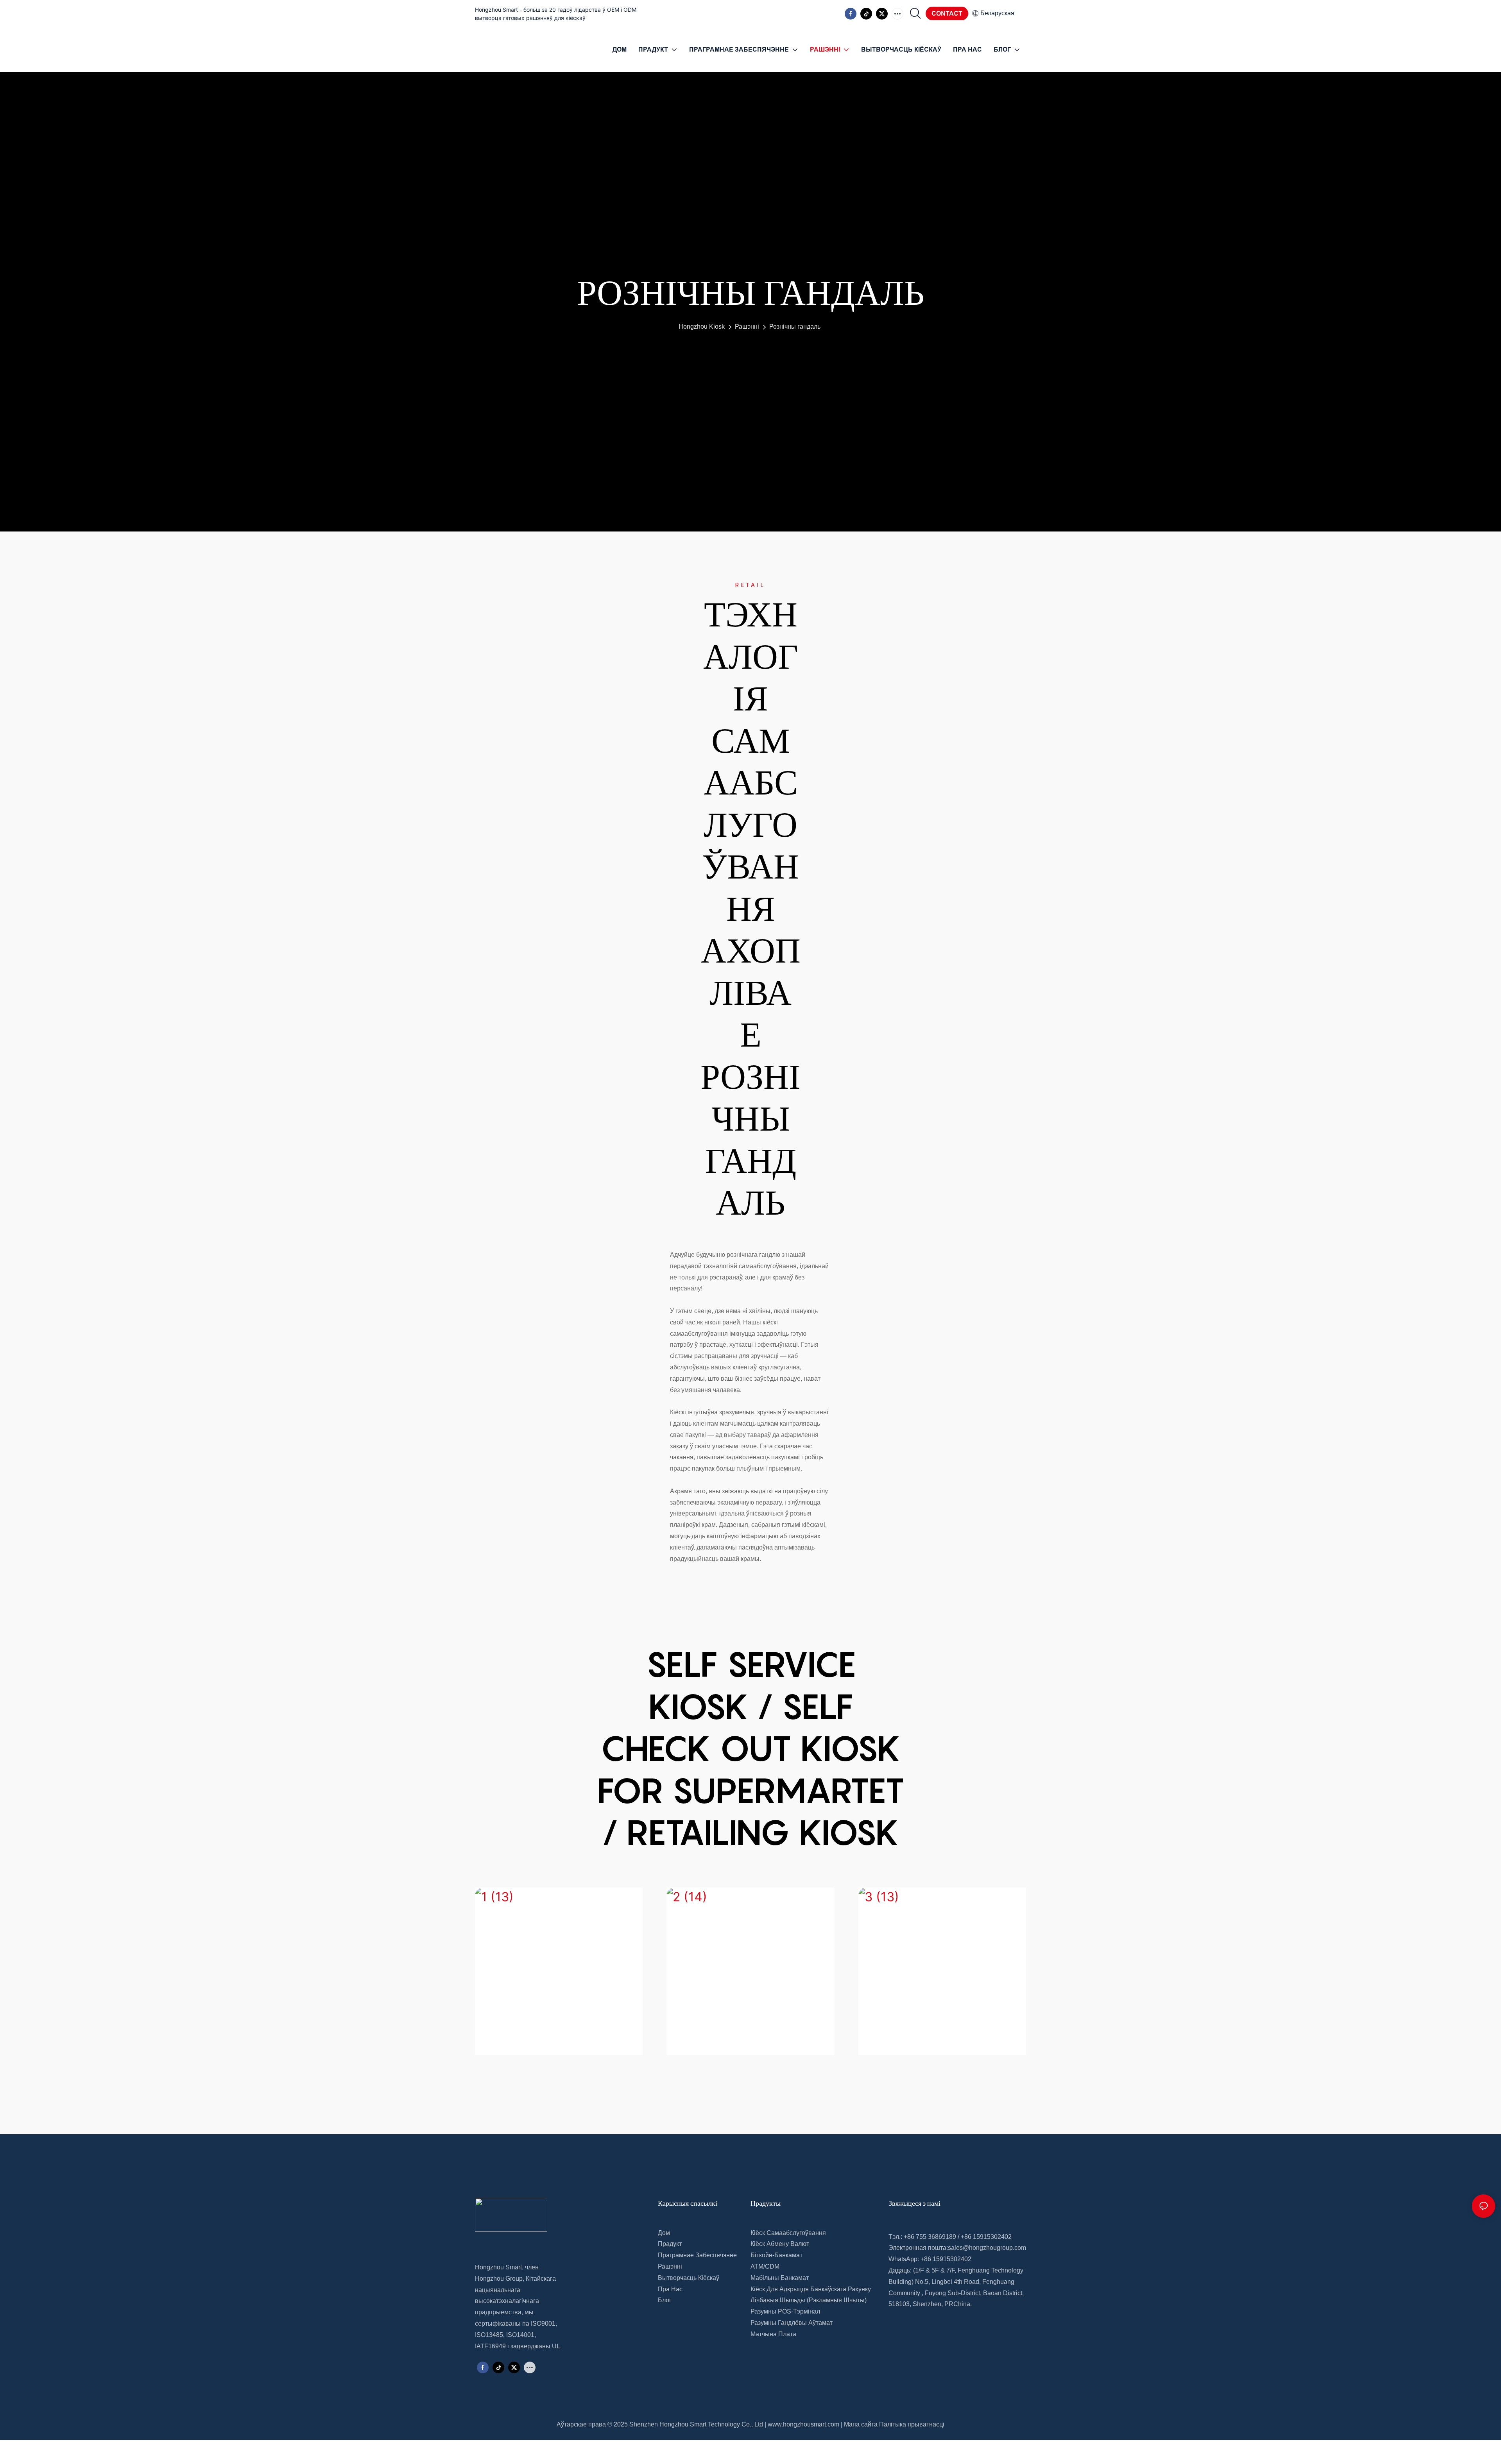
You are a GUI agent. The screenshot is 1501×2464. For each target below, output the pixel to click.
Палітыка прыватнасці (912, 2424)
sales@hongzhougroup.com (987, 2248)
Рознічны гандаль (795, 327)
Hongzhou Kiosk (702, 327)
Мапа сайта (861, 2424)
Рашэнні (747, 327)
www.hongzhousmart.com (803, 2424)
